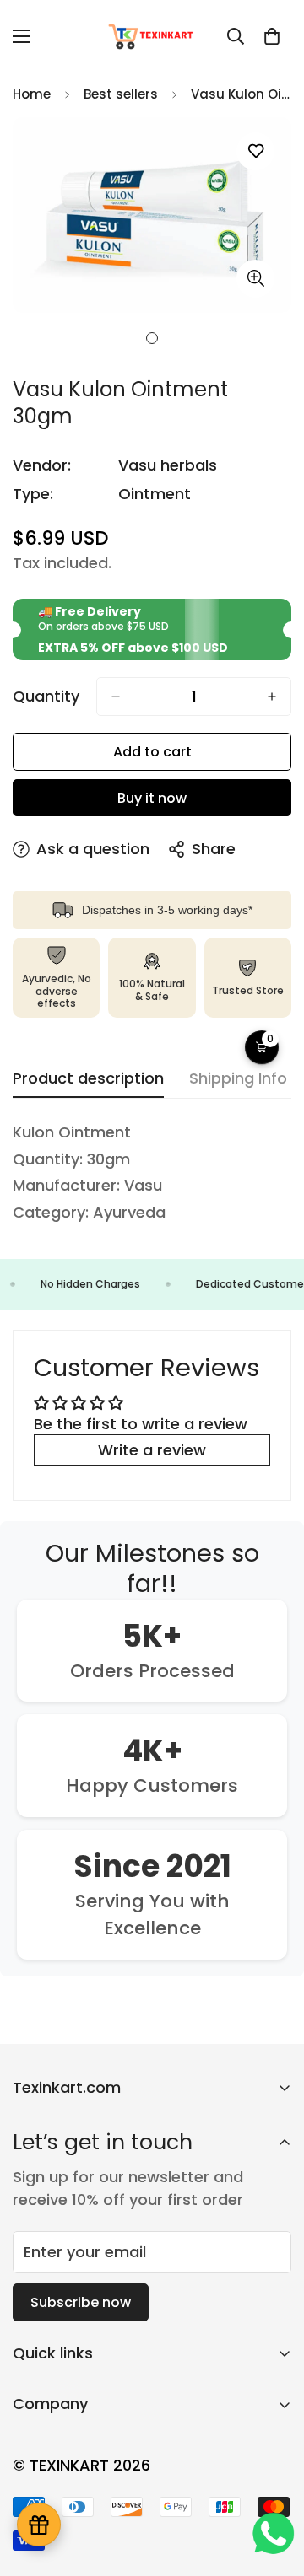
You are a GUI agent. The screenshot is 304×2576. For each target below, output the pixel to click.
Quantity (46, 696)
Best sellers (121, 94)
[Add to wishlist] (255, 151)
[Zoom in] (255, 279)
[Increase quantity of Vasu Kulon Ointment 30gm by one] (272, 696)
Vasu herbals (168, 465)
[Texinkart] (152, 36)
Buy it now (152, 798)
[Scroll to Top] (274, 2487)
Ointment (155, 494)
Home (32, 94)
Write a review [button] (152, 1450)
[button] (272, 36)
